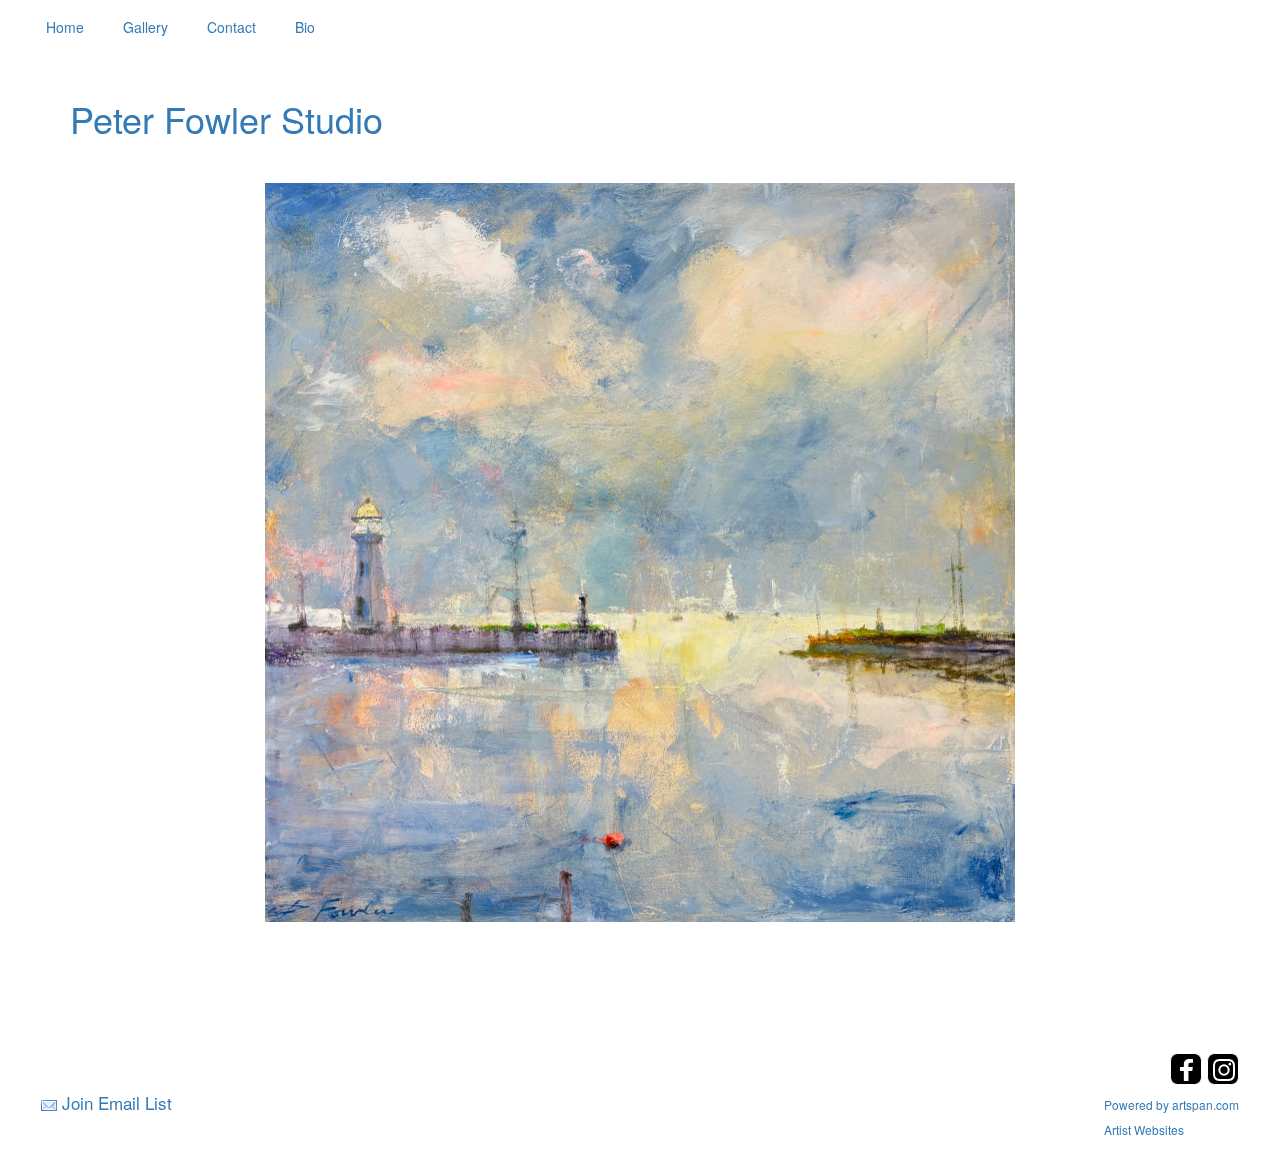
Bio (305, 27)
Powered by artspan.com (1171, 1104)
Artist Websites (1144, 1129)
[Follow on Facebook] (1188, 1078)
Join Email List (117, 1102)
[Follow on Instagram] (1223, 1078)
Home (65, 27)
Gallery (145, 27)
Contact (231, 27)
